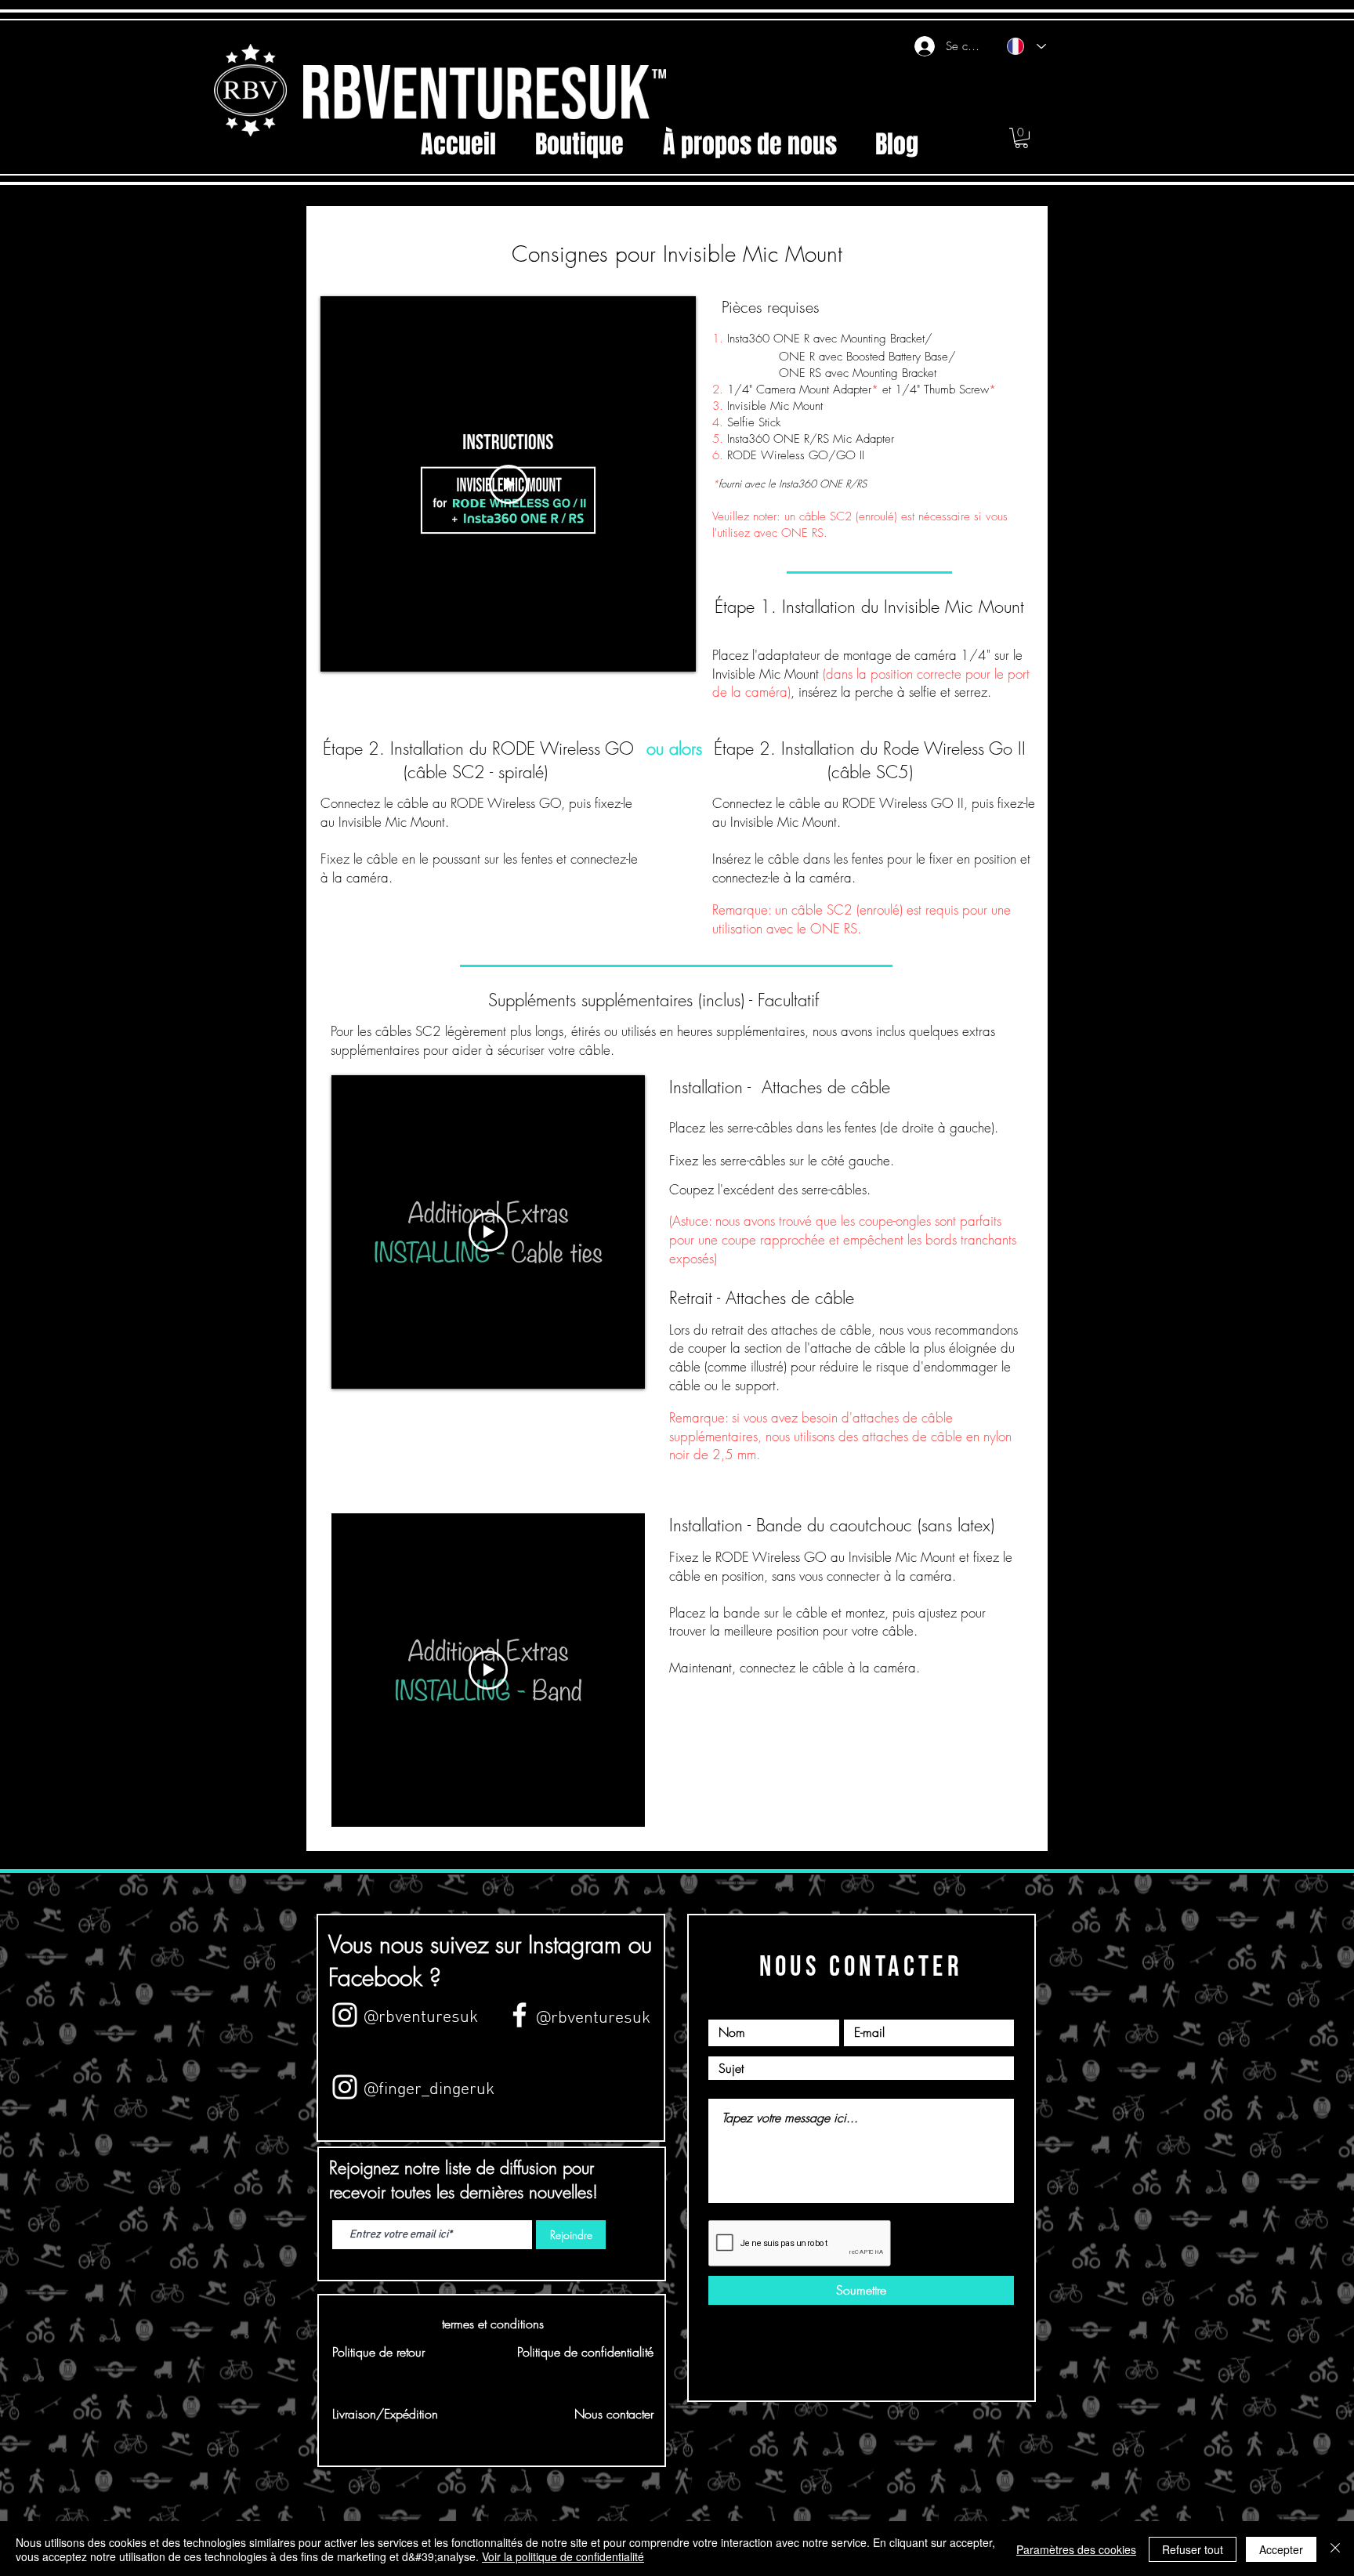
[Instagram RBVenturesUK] (345, 2015)
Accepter (1281, 2549)
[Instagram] (345, 2087)
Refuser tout (1193, 2549)
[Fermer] (1335, 2549)
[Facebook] (520, 2015)
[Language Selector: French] (1026, 46)
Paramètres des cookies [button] (1076, 2549)
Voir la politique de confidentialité (563, 2556)
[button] (1021, 138)
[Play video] (509, 484)
